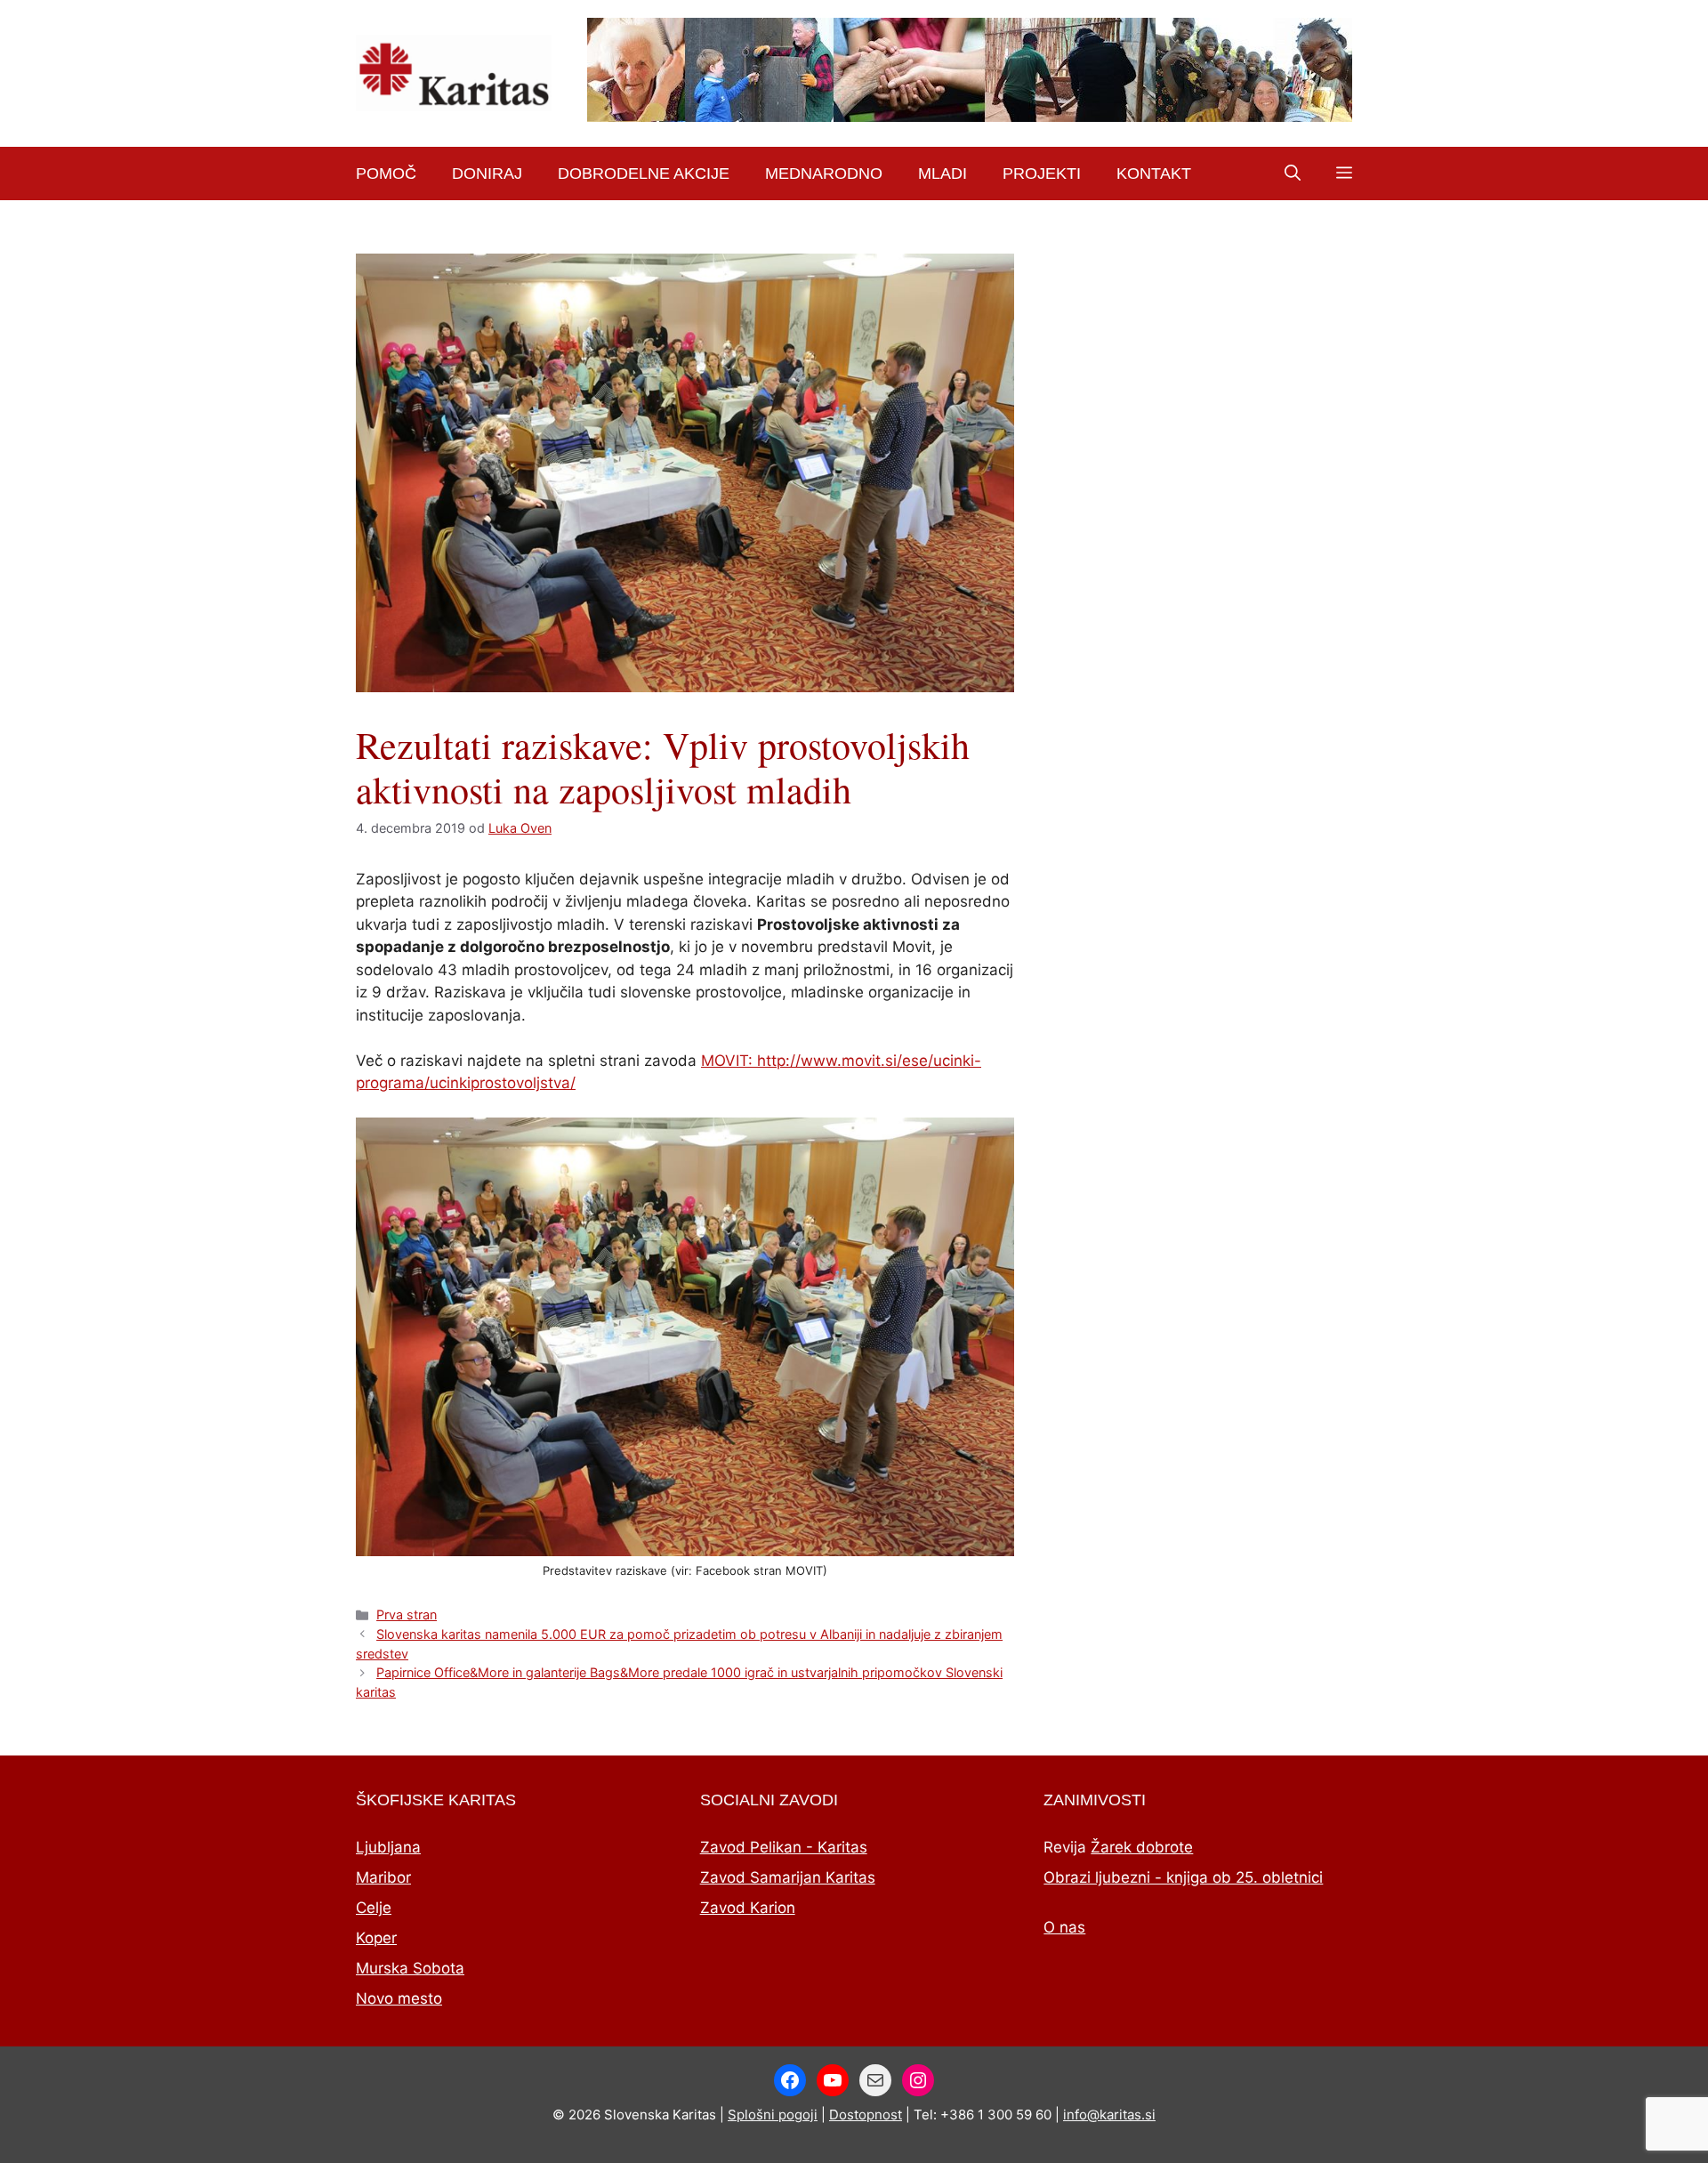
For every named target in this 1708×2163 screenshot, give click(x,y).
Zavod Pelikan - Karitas (784, 1847)
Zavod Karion (748, 1908)
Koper (376, 1938)
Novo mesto (399, 1998)
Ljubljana (388, 1847)
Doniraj (487, 174)
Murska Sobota (410, 1968)
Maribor (383, 1877)
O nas (1064, 1927)
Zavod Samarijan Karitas (788, 1877)
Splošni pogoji (773, 2115)
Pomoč (386, 174)
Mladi (943, 174)
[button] (1293, 174)
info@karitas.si (1109, 2115)
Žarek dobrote (1142, 1847)
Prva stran (407, 1614)
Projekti (1042, 174)
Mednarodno (824, 174)
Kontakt (1154, 174)
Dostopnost (866, 2115)
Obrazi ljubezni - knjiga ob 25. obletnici (1183, 1877)
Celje (374, 1908)
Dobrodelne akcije (644, 174)
